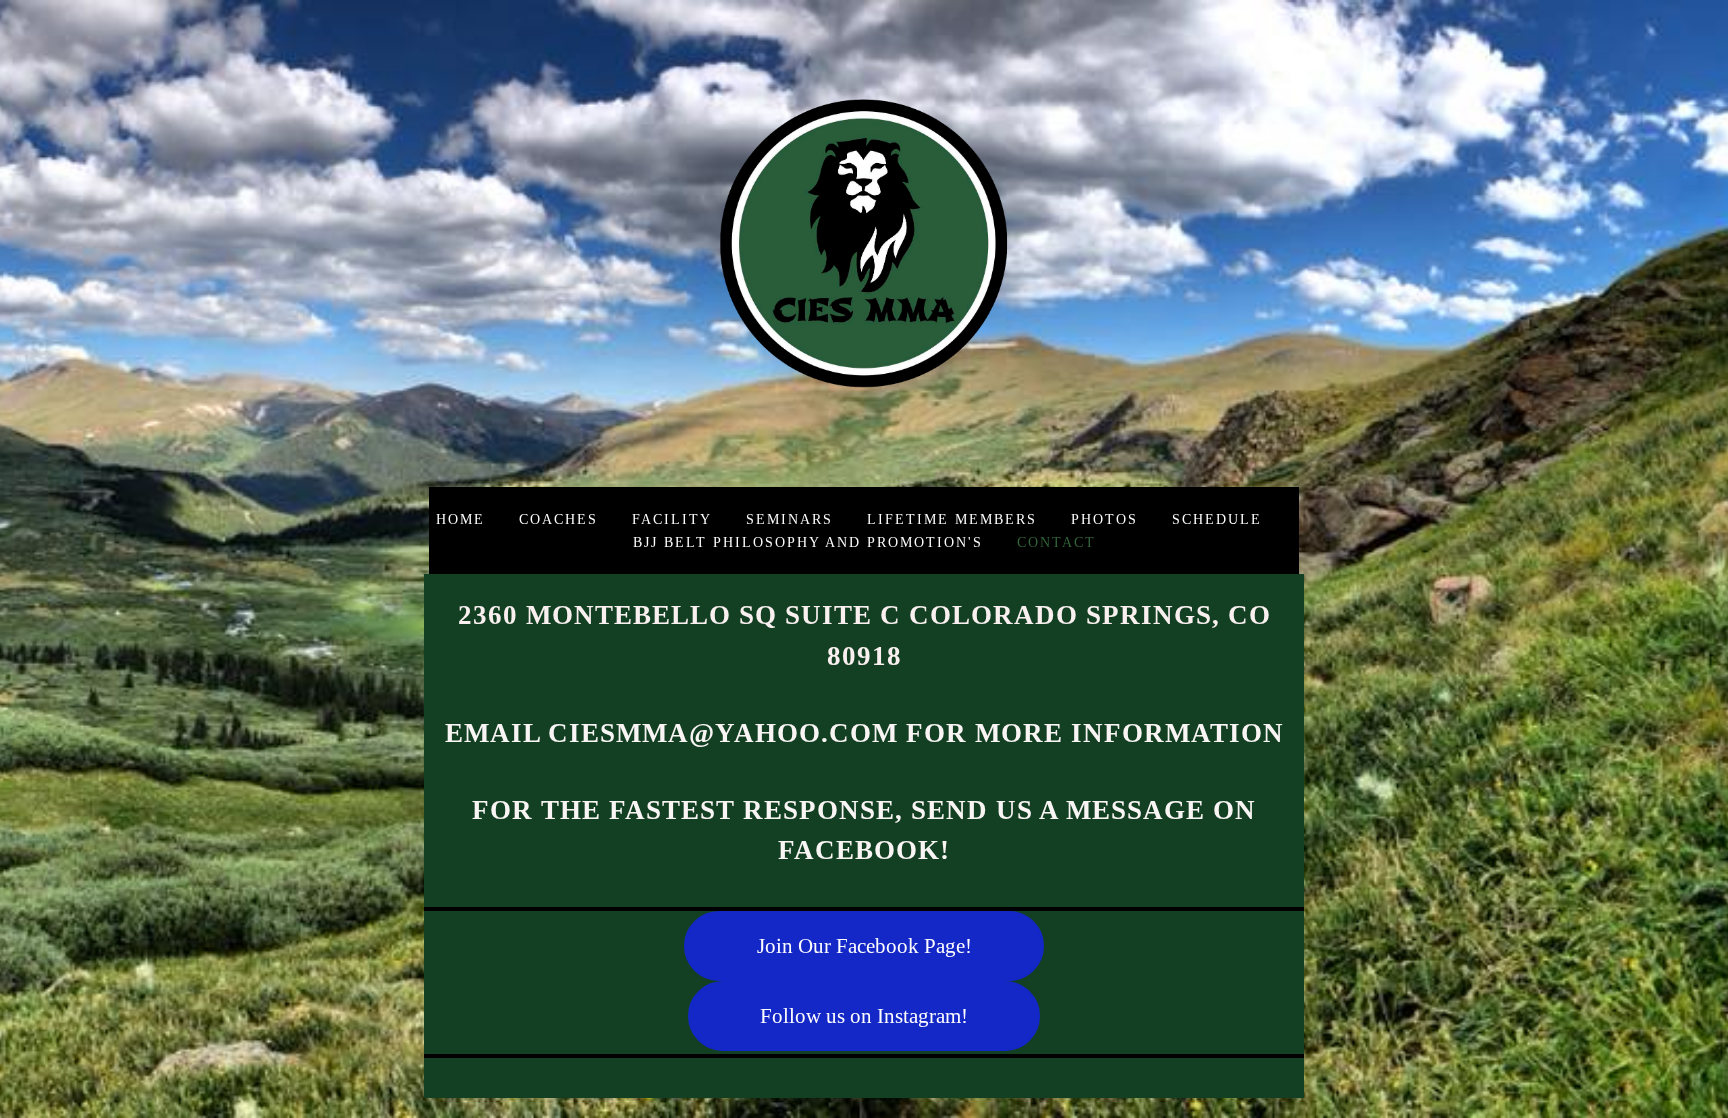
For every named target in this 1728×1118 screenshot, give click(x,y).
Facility (672, 519)
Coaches (558, 519)
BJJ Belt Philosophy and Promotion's (808, 542)
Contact (1056, 542)
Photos (1104, 519)
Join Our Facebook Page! (864, 945)
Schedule (1217, 519)
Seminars (789, 519)
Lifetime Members (952, 519)
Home (460, 519)
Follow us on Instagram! (864, 1015)
